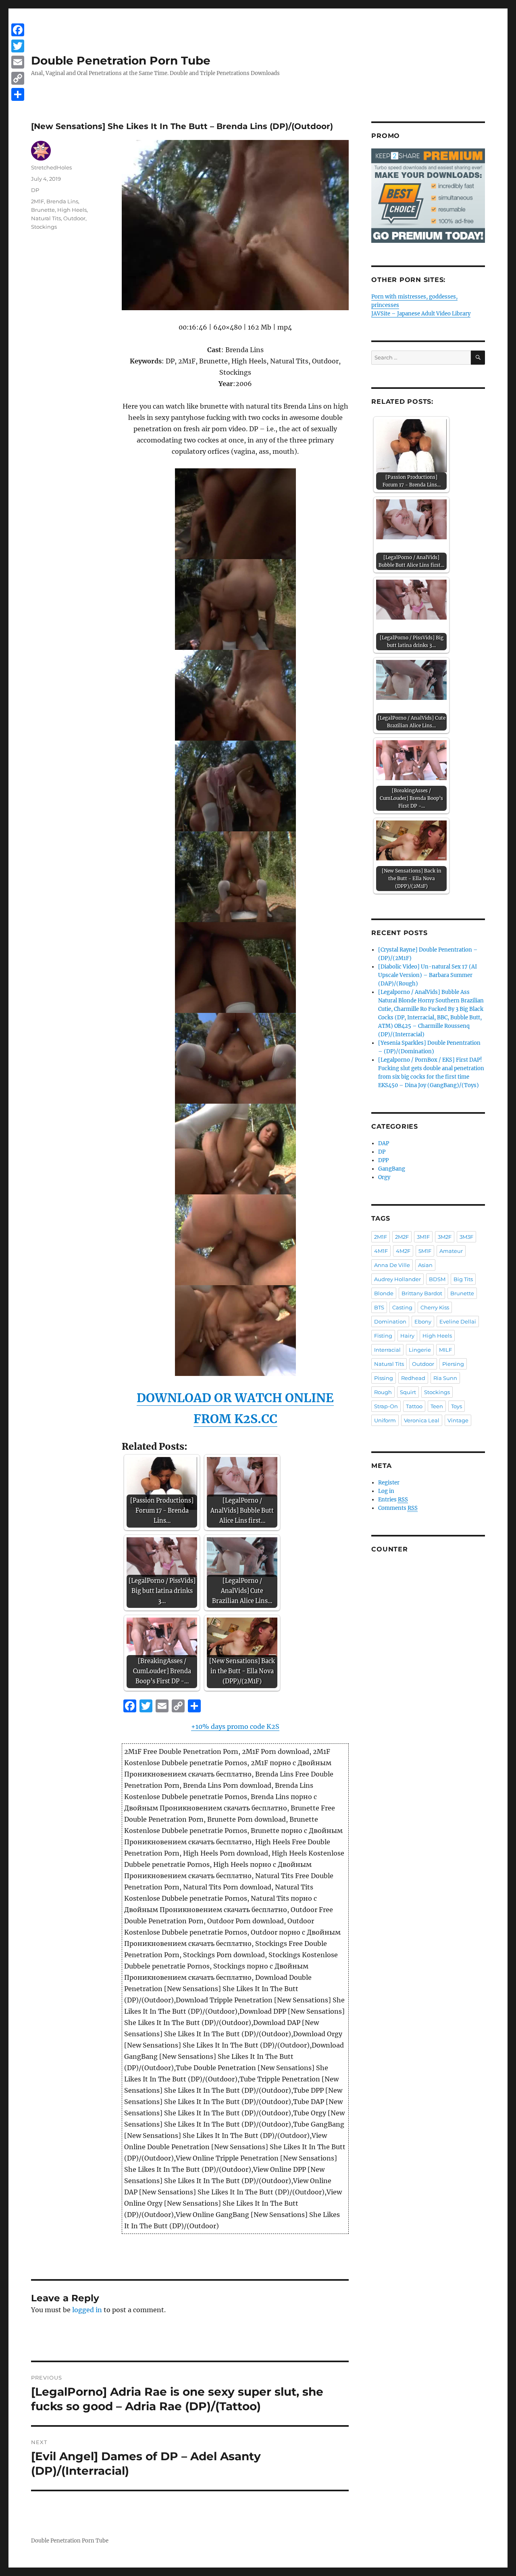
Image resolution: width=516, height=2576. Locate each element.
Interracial (387, 1350)
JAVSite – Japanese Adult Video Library (421, 314)
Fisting (383, 1336)
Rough (383, 1392)
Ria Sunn (445, 1378)
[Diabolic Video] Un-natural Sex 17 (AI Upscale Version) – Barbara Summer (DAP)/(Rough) (428, 975)
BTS (379, 1307)
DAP (384, 1143)
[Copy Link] (18, 78)
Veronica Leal (422, 1420)
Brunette (43, 210)
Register (389, 1483)
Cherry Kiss (435, 1307)
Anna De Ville (392, 1265)
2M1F (37, 201)
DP (35, 190)
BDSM (437, 1279)
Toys (457, 1406)
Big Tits (463, 1279)
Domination (390, 1321)
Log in (386, 1491)
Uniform (385, 1420)
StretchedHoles (51, 167)
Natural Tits (46, 218)
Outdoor (74, 218)
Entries (393, 1500)
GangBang (392, 1169)
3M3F (466, 1237)
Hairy (407, 1336)
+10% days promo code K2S (235, 1726)
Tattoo (414, 1406)
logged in (87, 2310)
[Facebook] (18, 30)
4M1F (381, 1251)
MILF (445, 1350)
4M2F (403, 1251)
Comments (398, 1508)
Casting (402, 1307)
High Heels (72, 210)
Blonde (384, 1293)
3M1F (423, 1237)
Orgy (384, 1177)
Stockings (44, 227)
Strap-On (386, 1406)
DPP (383, 1160)
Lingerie (420, 1350)
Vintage (458, 1420)
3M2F (445, 1237)
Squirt (408, 1392)
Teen (437, 1406)
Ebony (423, 1321)
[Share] (18, 94)
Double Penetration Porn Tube (121, 61)
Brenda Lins (62, 201)
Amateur (451, 1251)
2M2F (402, 1237)
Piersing (453, 1364)
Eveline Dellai (458, 1321)
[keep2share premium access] (428, 196)
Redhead (413, 1378)
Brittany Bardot (422, 1293)
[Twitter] (18, 46)
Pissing (384, 1378)
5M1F (425, 1251)
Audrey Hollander (397, 1279)
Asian (425, 1265)
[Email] (18, 62)
